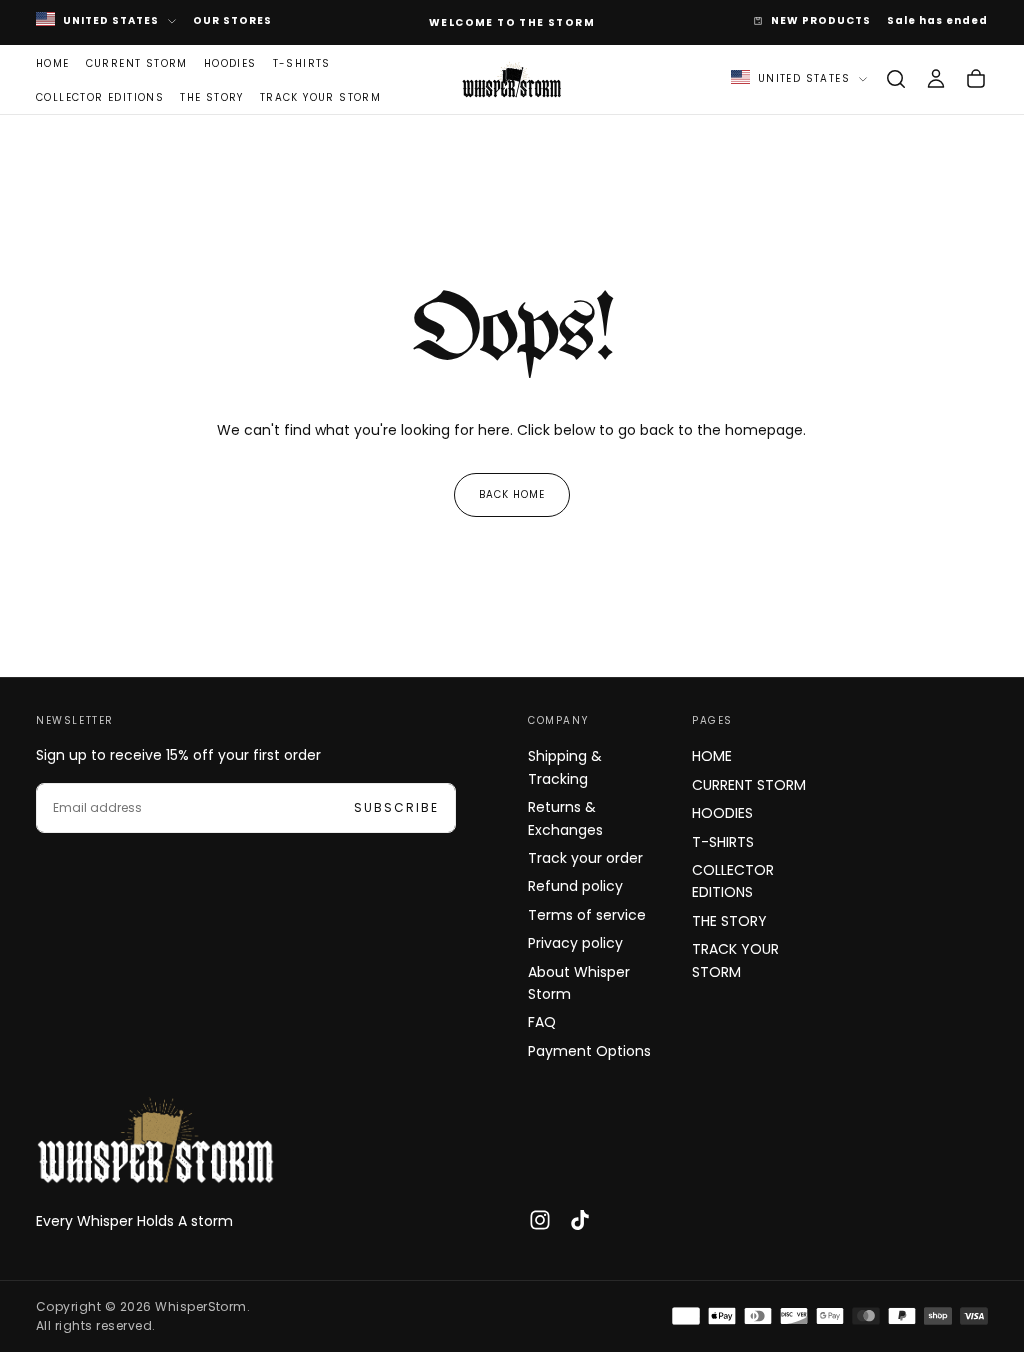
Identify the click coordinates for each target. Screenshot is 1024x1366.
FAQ (542, 1022)
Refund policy (575, 886)
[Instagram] (540, 1220)
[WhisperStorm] (156, 1140)
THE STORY (212, 97)
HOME (53, 63)
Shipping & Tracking (565, 767)
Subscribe (396, 807)
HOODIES (230, 63)
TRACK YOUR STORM (320, 97)
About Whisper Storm (579, 983)
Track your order (585, 858)
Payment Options (589, 1051)
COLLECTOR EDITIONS (100, 97)
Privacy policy (575, 943)
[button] (896, 79)
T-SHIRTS (302, 63)
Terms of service (587, 915)
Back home (512, 494)
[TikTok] (580, 1220)
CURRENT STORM (137, 63)
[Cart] (976, 79)
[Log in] (936, 79)
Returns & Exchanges (565, 818)
